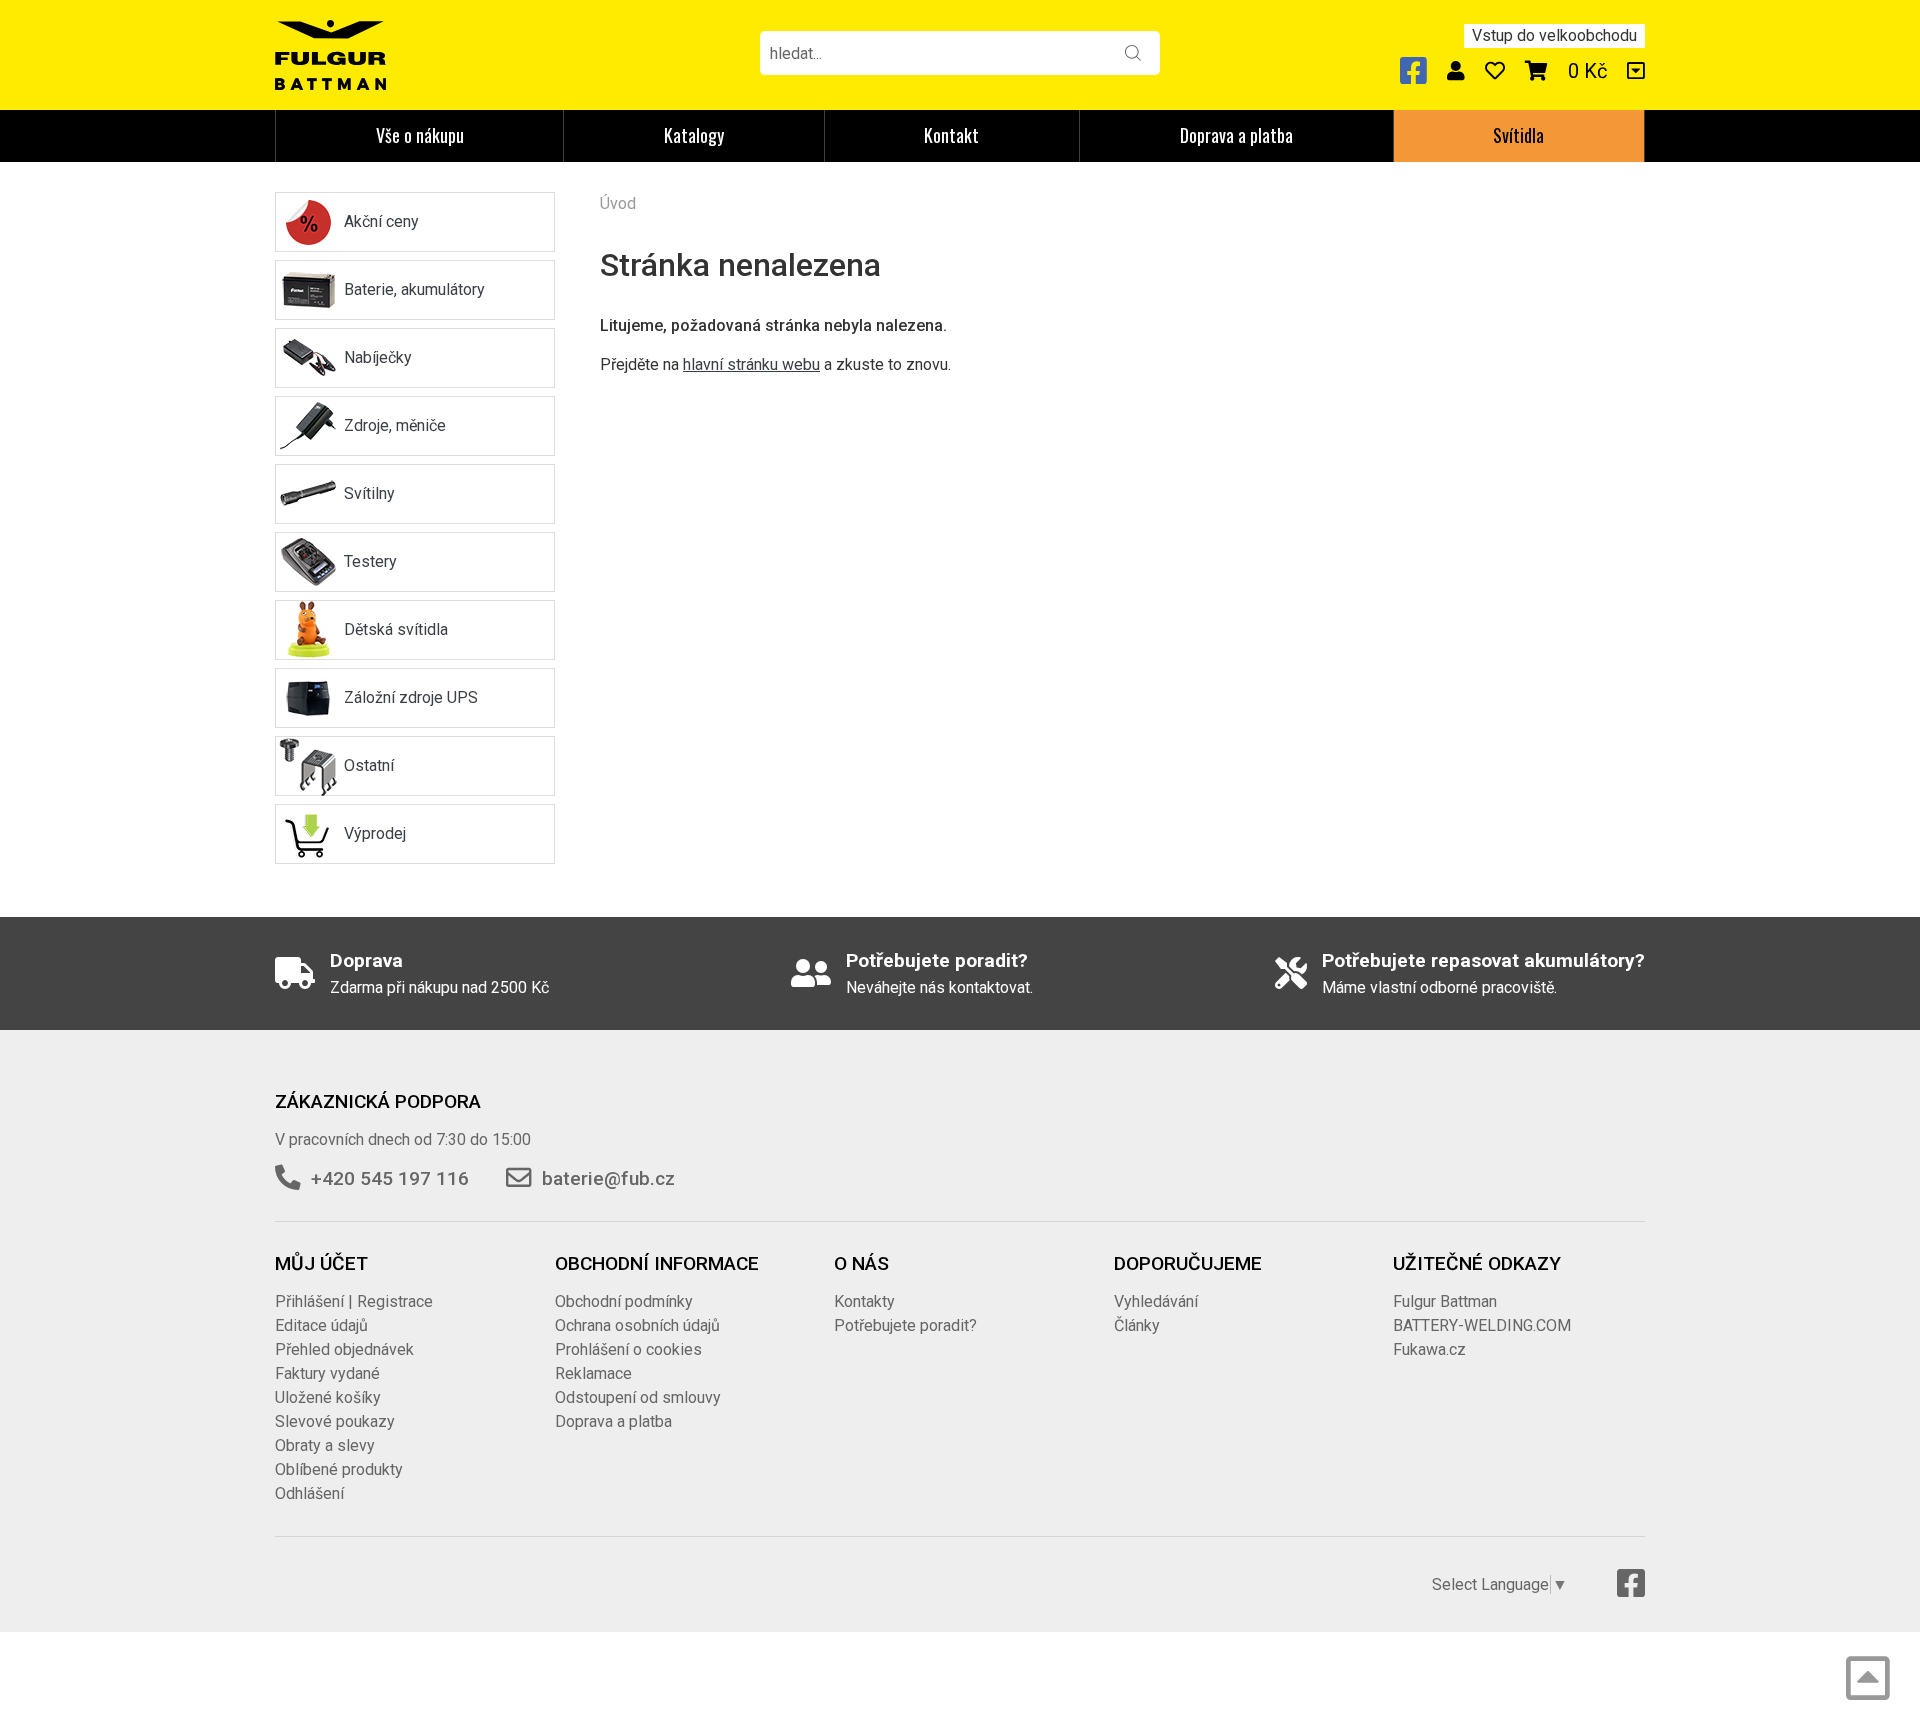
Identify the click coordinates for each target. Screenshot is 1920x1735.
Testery (370, 561)
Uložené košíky (328, 1397)
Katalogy (694, 135)
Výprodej (375, 833)
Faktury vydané (327, 1373)
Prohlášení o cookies (628, 1349)
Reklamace (593, 1373)
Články (1137, 1325)
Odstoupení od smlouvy (638, 1397)
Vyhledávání (1156, 1301)
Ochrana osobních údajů (637, 1325)
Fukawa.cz (1429, 1349)
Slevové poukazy (335, 1421)
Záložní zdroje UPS (411, 697)
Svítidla (1518, 135)
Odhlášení (309, 1493)
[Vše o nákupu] (1636, 71)
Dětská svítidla (396, 629)
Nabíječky (378, 357)
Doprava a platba (1236, 135)
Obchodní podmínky (624, 1301)
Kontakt (951, 135)
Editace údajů (321, 1325)
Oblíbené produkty (339, 1469)
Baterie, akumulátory (414, 289)
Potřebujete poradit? (905, 1325)
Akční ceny (381, 221)
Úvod (618, 203)
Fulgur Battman (1445, 1301)
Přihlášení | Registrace (354, 1301)
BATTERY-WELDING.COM (1482, 1325)
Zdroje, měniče (395, 425)
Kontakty (864, 1301)
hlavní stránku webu (751, 364)
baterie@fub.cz (608, 1178)
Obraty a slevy (325, 1445)
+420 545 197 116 (390, 1178)
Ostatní (369, 765)
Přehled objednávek (344, 1349)
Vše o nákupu (420, 135)
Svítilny (369, 493)
